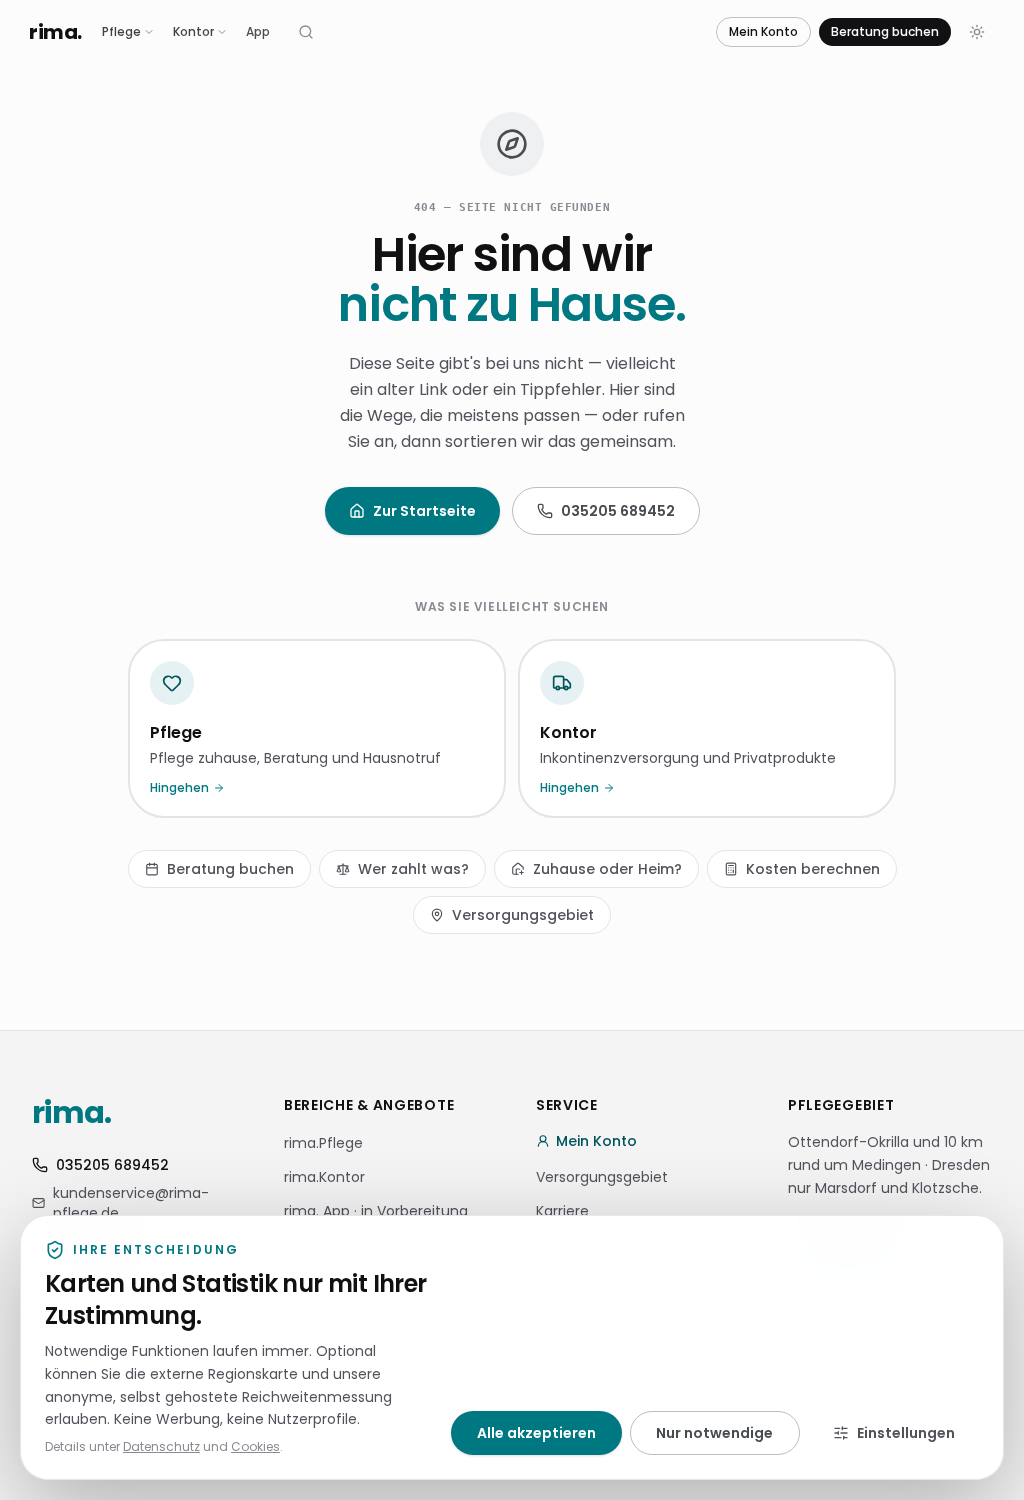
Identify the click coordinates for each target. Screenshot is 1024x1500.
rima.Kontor (324, 1177)
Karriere (562, 1211)
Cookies (255, 1446)
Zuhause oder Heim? (607, 869)
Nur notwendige (714, 1433)
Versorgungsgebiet (523, 915)
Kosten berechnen (813, 869)
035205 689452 (618, 511)
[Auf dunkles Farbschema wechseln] (977, 32)
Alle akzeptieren (536, 1433)
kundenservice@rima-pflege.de (131, 1203)
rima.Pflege (323, 1143)
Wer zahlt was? (413, 869)
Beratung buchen (885, 31)
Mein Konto (763, 31)
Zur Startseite (424, 511)
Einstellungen (906, 1433)
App (258, 31)
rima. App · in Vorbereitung (376, 1211)
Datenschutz (161, 1446)
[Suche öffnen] (306, 32)
